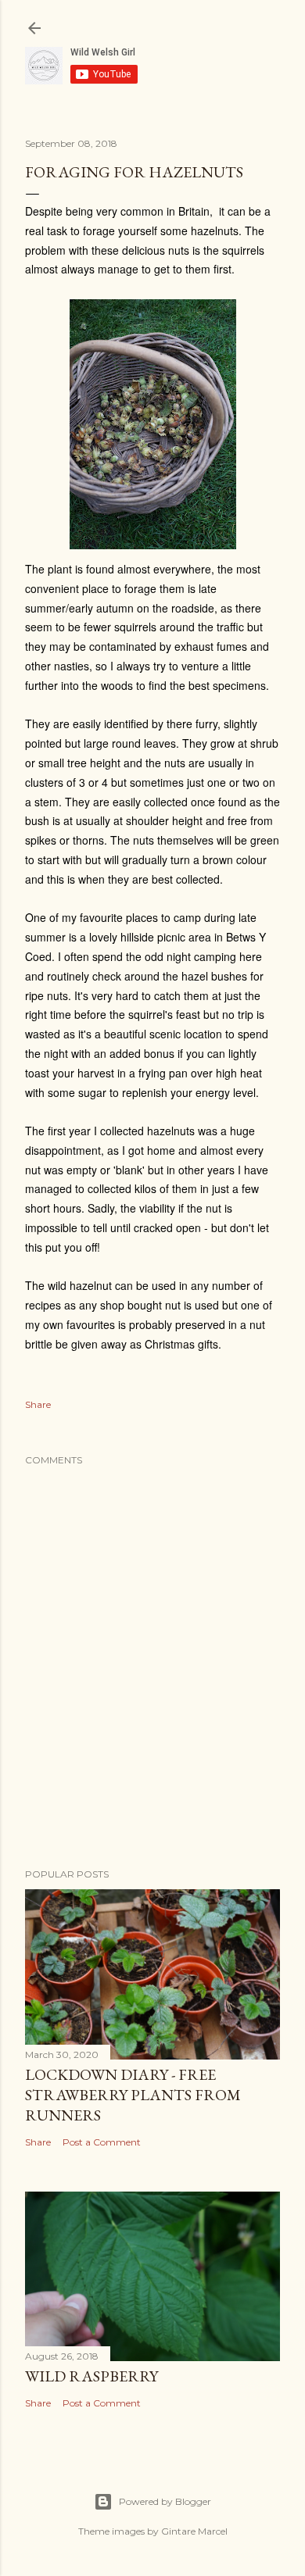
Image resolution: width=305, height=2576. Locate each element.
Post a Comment (102, 2142)
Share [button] (38, 1404)
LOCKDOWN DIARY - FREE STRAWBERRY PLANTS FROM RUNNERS (133, 2095)
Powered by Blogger (165, 2501)
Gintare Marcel (194, 2531)
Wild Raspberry (91, 2376)
